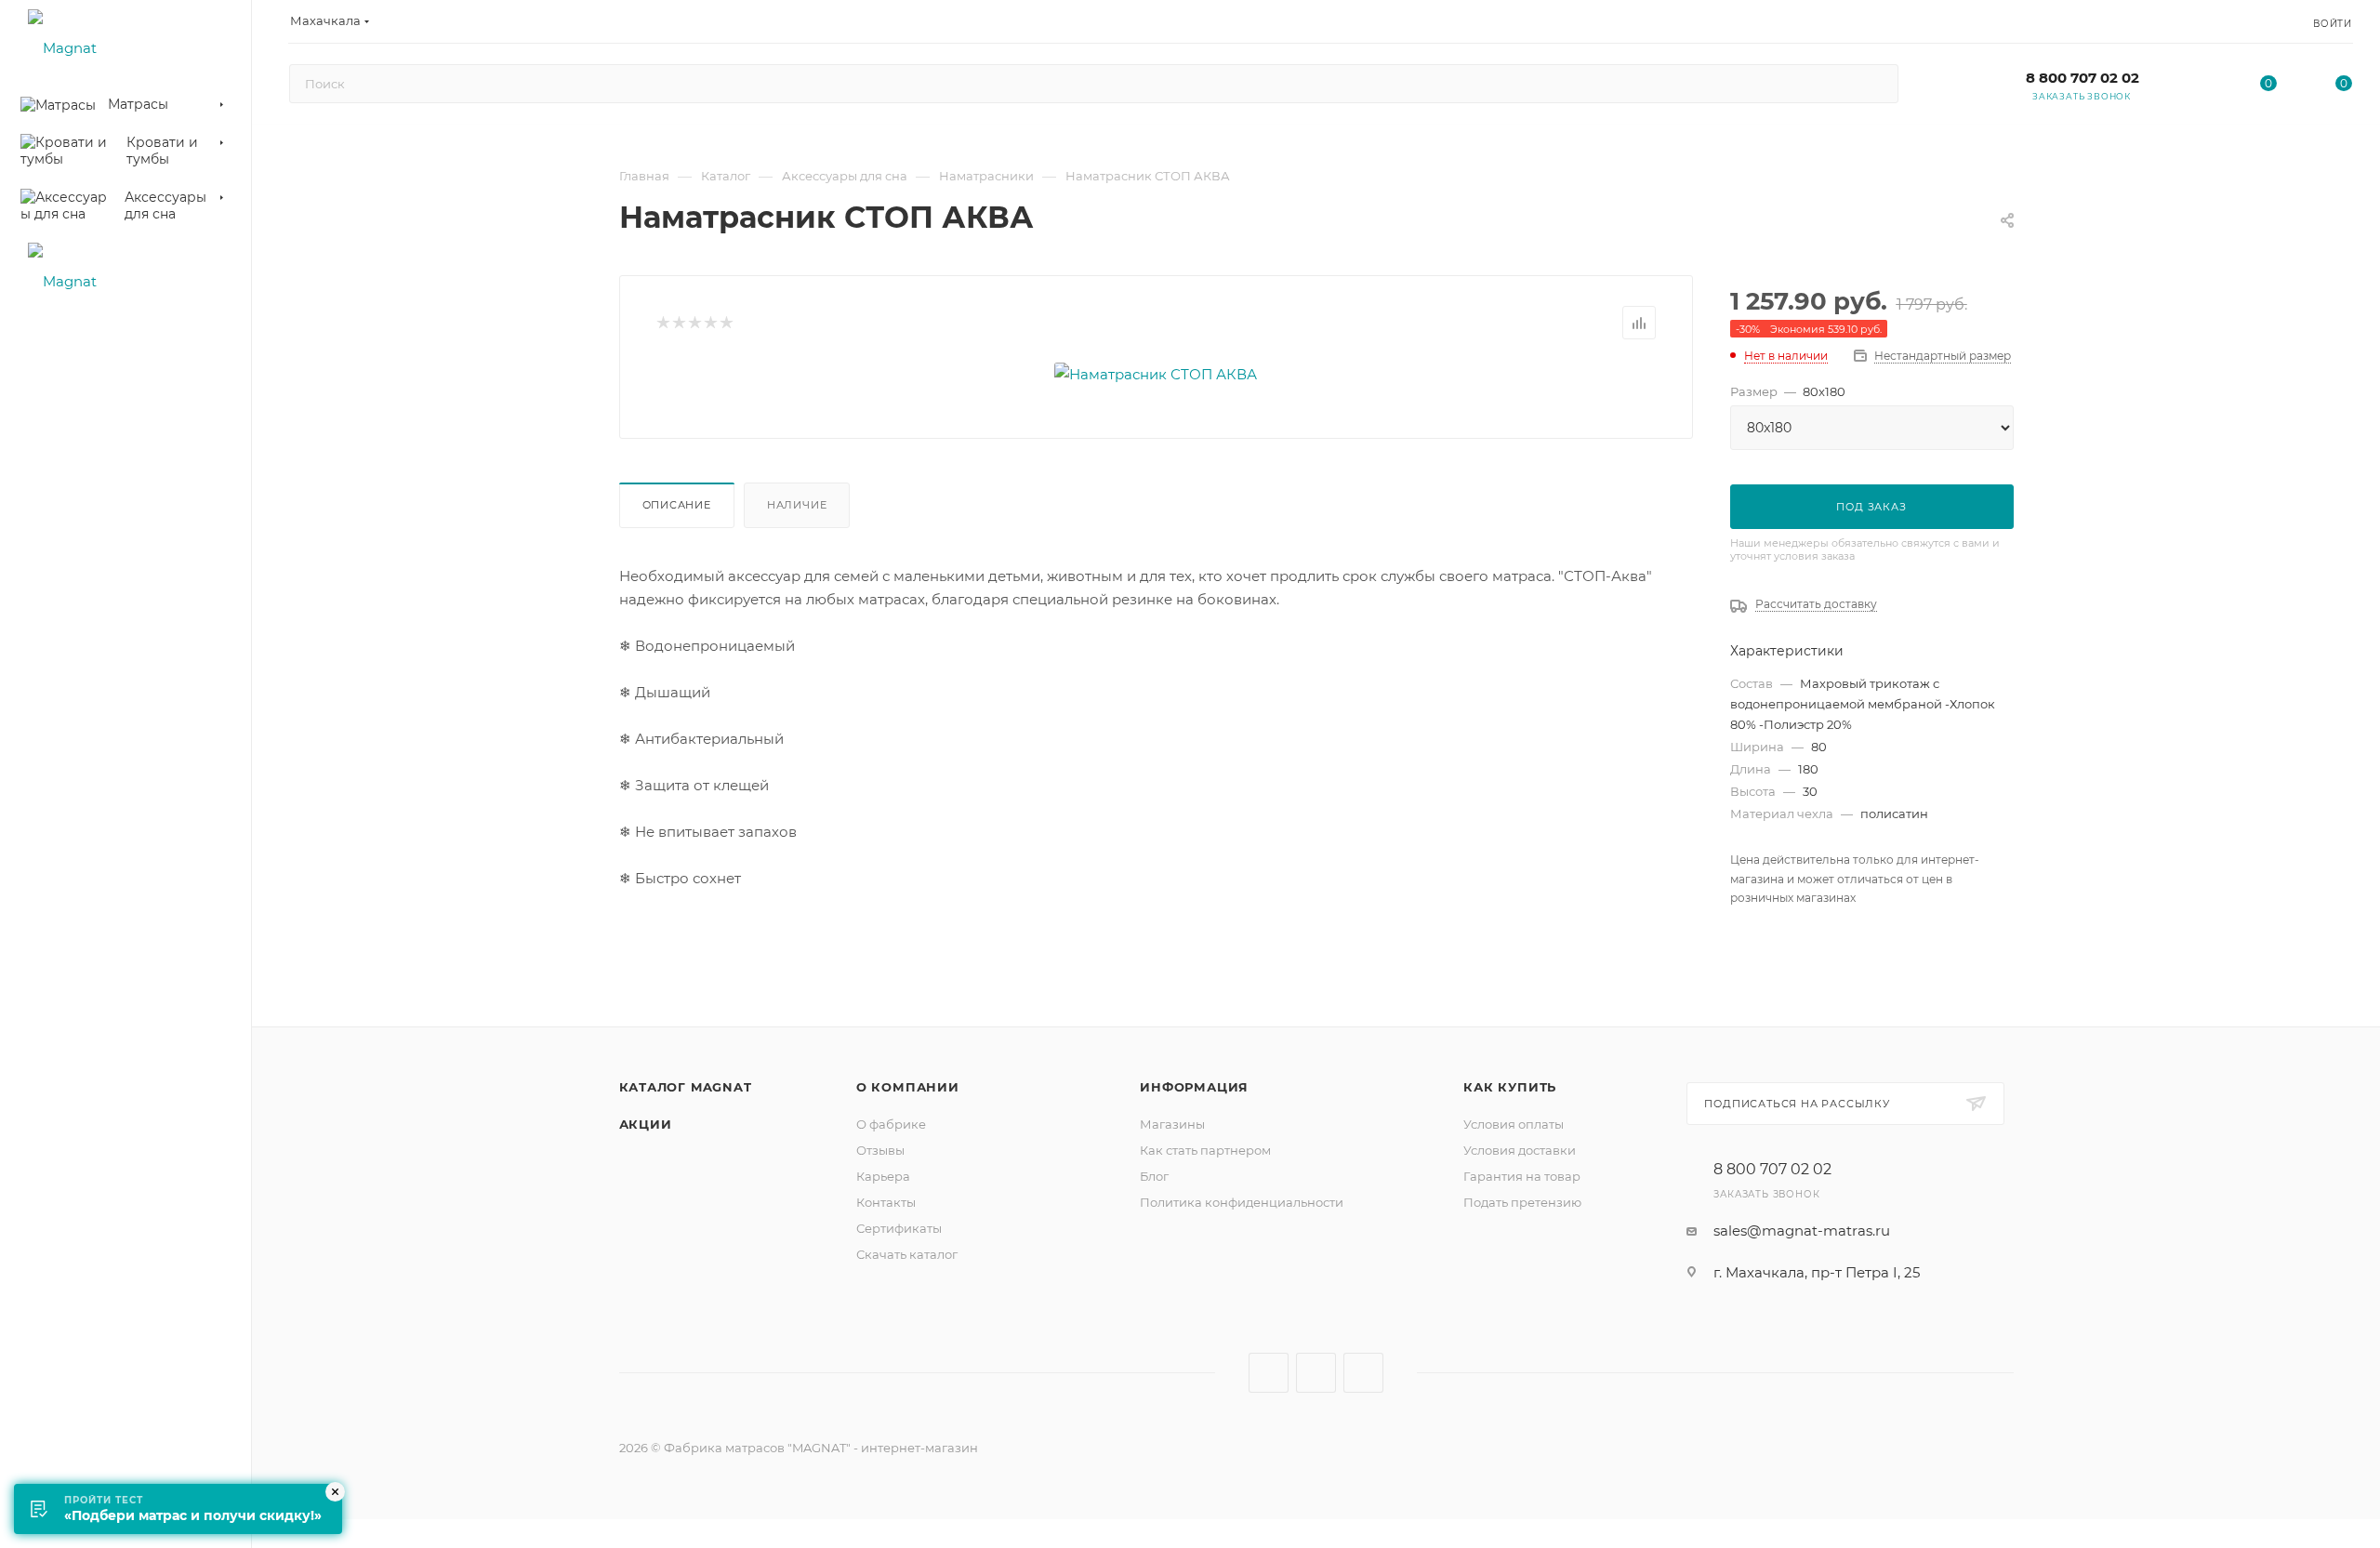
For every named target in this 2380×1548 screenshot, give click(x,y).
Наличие (797, 505)
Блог (1154, 1176)
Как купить (1510, 1087)
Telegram (1316, 1373)
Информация (1194, 1087)
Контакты (886, 1202)
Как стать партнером (1205, 1150)
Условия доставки (1520, 1150)
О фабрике (891, 1124)
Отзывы (880, 1150)
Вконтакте (1269, 1373)
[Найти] (1876, 84)
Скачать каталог (907, 1254)
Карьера (883, 1176)
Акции (646, 1124)
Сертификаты (899, 1228)
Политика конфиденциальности (1242, 1202)
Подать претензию (1522, 1202)
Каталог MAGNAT (686, 1087)
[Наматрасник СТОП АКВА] (1156, 374)
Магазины (1172, 1124)
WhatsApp (1363, 1373)
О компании (908, 1087)
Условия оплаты (1514, 1124)
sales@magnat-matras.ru (1802, 1230)
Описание (677, 505)
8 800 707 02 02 (2082, 78)
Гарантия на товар (1522, 1176)
